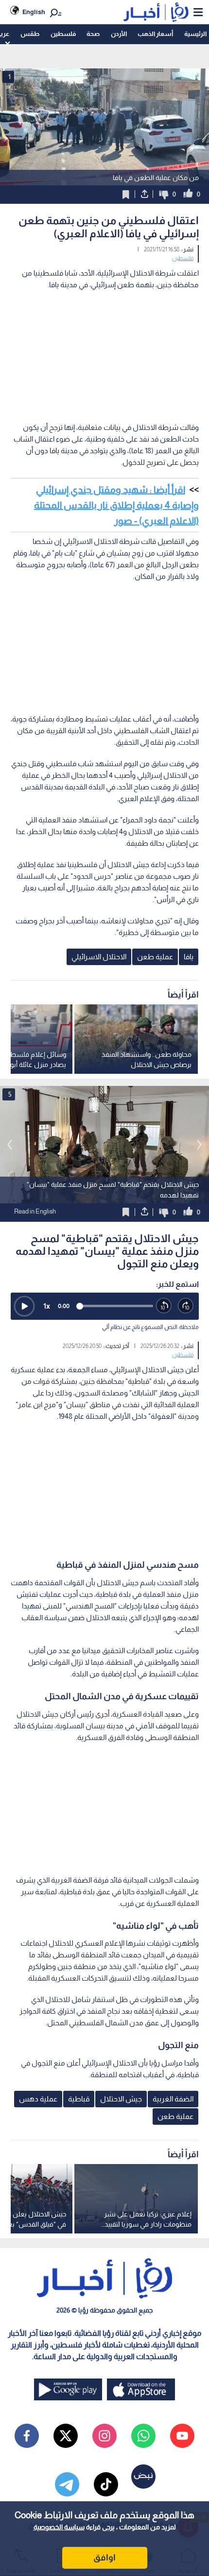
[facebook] (27, 2436)
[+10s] (186, 1306)
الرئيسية (195, 34)
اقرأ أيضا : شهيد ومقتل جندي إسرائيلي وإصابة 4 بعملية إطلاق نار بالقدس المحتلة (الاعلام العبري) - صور (116, 505)
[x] (66, 2436)
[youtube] (182, 2436)
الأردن (119, 34)
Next (10, 1145)
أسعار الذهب (155, 34)
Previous (199, 1145)
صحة (93, 34)
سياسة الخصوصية (59, 2527)
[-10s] (164, 1306)
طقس (30, 34)
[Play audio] (24, 1306)
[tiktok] (106, 2484)
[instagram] (104, 2436)
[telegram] (67, 2484)
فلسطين (63, 34)
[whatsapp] (143, 2436)
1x (47, 1306)
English (34, 12)
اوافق (104, 2558)
